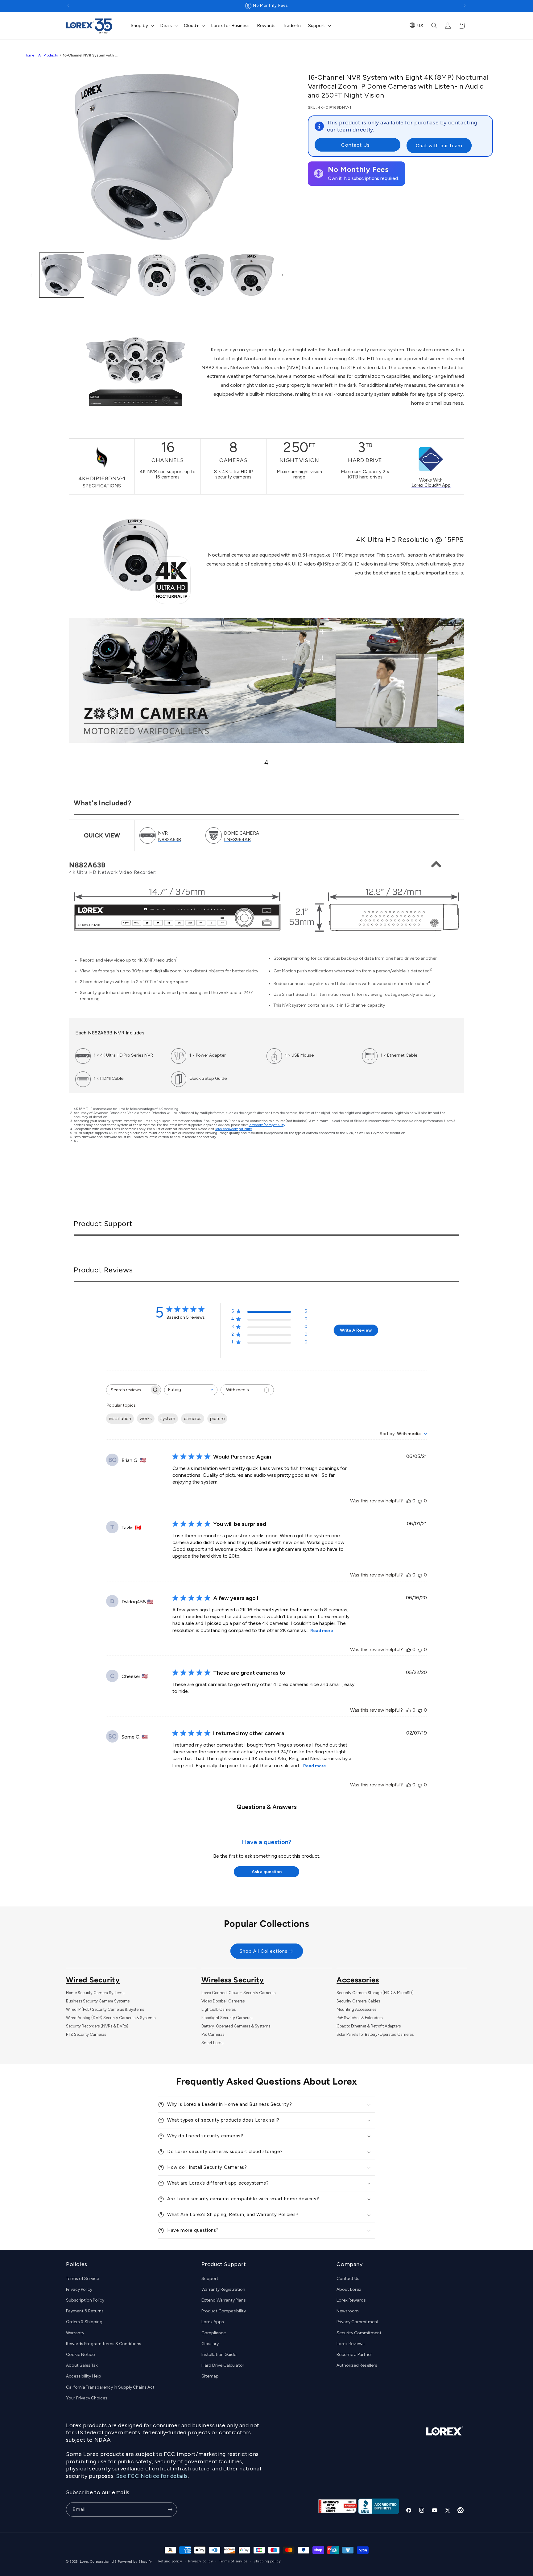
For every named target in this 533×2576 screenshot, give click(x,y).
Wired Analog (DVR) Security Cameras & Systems (111, 2018)
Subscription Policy (85, 2300)
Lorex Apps (213, 2322)
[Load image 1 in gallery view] (62, 275)
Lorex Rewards (351, 2300)
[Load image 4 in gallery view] (204, 275)
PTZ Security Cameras (86, 2034)
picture (217, 1419)
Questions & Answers (267, 1807)
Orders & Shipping (84, 2322)
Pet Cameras (213, 2034)
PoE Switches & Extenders (359, 2018)
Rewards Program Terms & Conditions (104, 2344)
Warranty (75, 2333)
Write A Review (356, 1331)
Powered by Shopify (135, 2562)
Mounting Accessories (356, 2009)
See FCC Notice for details (152, 2476)
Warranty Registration (223, 2289)
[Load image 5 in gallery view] (252, 275)
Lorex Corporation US (98, 2562)
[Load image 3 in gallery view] (157, 275)
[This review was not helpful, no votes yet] (420, 1501)
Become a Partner (354, 2355)
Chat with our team (439, 145)
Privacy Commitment (358, 2322)
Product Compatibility (224, 2311)
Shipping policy (267, 2561)
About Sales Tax (82, 2365)
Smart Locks (212, 2043)
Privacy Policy (79, 2289)
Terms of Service (83, 2279)
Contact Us (355, 145)
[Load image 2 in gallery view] (109, 275)
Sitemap (210, 2376)
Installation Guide (219, 2355)
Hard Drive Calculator (223, 2365)
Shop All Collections (264, 1951)
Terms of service (233, 2561)
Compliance (214, 2333)
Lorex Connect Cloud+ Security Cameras (238, 1993)
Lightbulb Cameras (219, 2009)
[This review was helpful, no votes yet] (409, 1501)
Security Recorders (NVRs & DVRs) (97, 2026)
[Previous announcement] (68, 6)
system (168, 1419)
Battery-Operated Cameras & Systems (236, 2026)
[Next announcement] (465, 6)
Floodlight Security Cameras (227, 2018)
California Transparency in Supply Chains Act (110, 2387)
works (146, 1419)
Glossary (210, 2344)
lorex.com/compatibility (267, 1125)
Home (29, 55)
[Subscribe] (170, 2509)
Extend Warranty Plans (224, 2300)
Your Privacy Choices (87, 2398)
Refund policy (170, 2561)
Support (210, 2279)
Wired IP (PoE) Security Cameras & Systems (105, 2009)
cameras (193, 1419)
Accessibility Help (84, 2376)
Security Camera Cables (358, 2001)
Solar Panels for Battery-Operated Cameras (375, 2034)
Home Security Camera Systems (95, 1993)
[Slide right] (283, 275)
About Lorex (349, 2289)
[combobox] (191, 1390)
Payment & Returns (85, 2311)
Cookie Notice (80, 2355)
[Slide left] (31, 275)
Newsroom (348, 2311)
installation (120, 1419)
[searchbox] (128, 1390)
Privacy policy (200, 2561)
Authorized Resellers (357, 2365)
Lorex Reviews (351, 2344)
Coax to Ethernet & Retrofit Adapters (369, 2026)
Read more (322, 1631)
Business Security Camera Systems (98, 2001)
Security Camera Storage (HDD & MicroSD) (375, 1993)
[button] (142, 26)
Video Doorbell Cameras (223, 2001)
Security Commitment (359, 2333)
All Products (48, 55)
